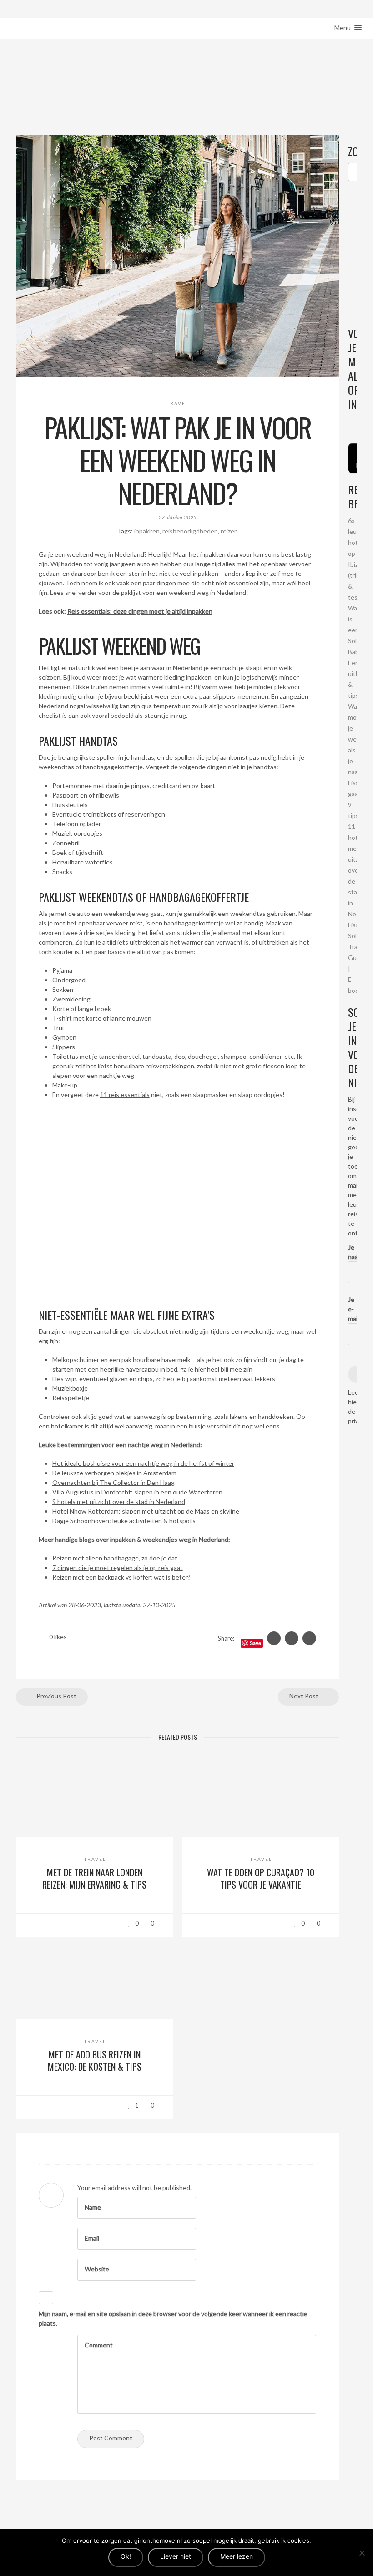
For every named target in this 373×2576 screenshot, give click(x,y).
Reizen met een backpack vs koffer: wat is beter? (121, 1577)
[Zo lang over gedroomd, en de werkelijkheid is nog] (349, 422)
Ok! (126, 2556)
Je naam (353, 1252)
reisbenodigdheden (190, 531)
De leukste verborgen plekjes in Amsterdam (114, 1473)
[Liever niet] (362, 2553)
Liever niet (176, 2556)
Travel (178, 403)
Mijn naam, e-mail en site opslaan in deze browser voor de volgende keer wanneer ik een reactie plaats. (173, 2318)
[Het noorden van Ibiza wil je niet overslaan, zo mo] (352, 422)
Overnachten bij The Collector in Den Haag (113, 1482)
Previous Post (56, 1696)
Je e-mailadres (353, 1309)
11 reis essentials (125, 1095)
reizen (229, 531)
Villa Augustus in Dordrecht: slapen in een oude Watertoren (137, 1492)
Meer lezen (237, 2556)
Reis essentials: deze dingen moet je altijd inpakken (140, 611)
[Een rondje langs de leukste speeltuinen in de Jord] (356, 422)
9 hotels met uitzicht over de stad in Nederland (119, 1501)
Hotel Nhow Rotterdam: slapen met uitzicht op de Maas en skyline (146, 1511)
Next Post (305, 1696)
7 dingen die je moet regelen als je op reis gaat (118, 1567)
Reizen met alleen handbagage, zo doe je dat (115, 1558)
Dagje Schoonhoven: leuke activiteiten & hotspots (124, 1521)
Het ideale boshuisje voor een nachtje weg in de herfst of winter (143, 1463)
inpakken (147, 531)
